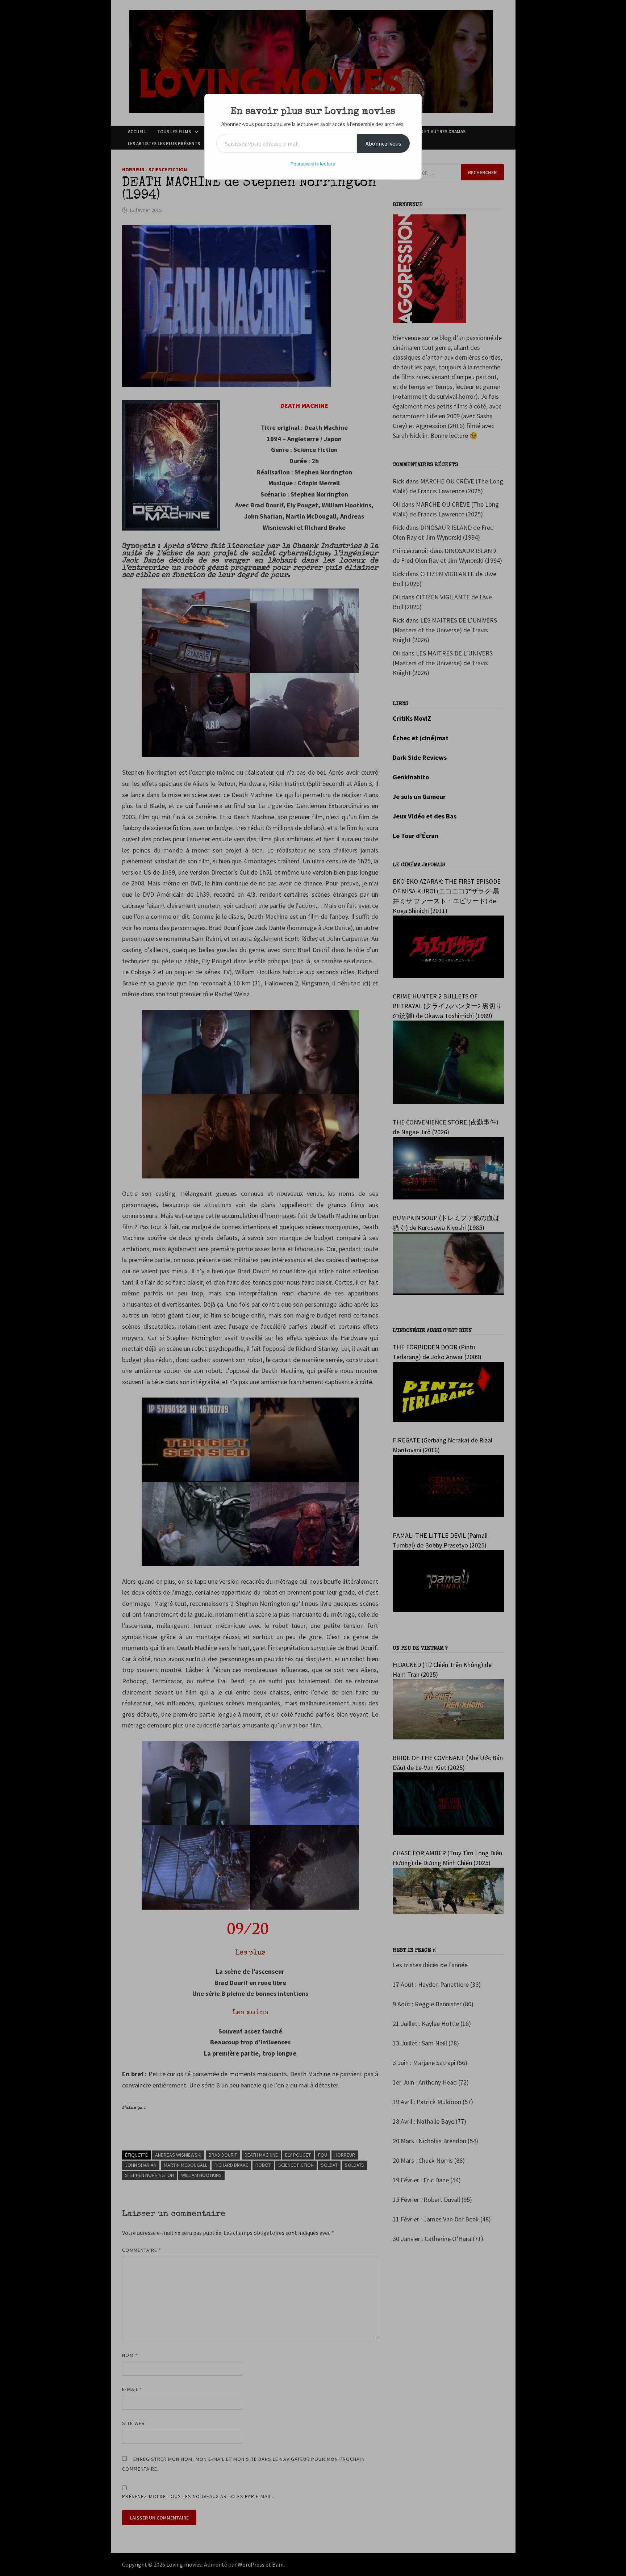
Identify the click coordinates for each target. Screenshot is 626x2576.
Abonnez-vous (383, 143)
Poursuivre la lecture (313, 164)
